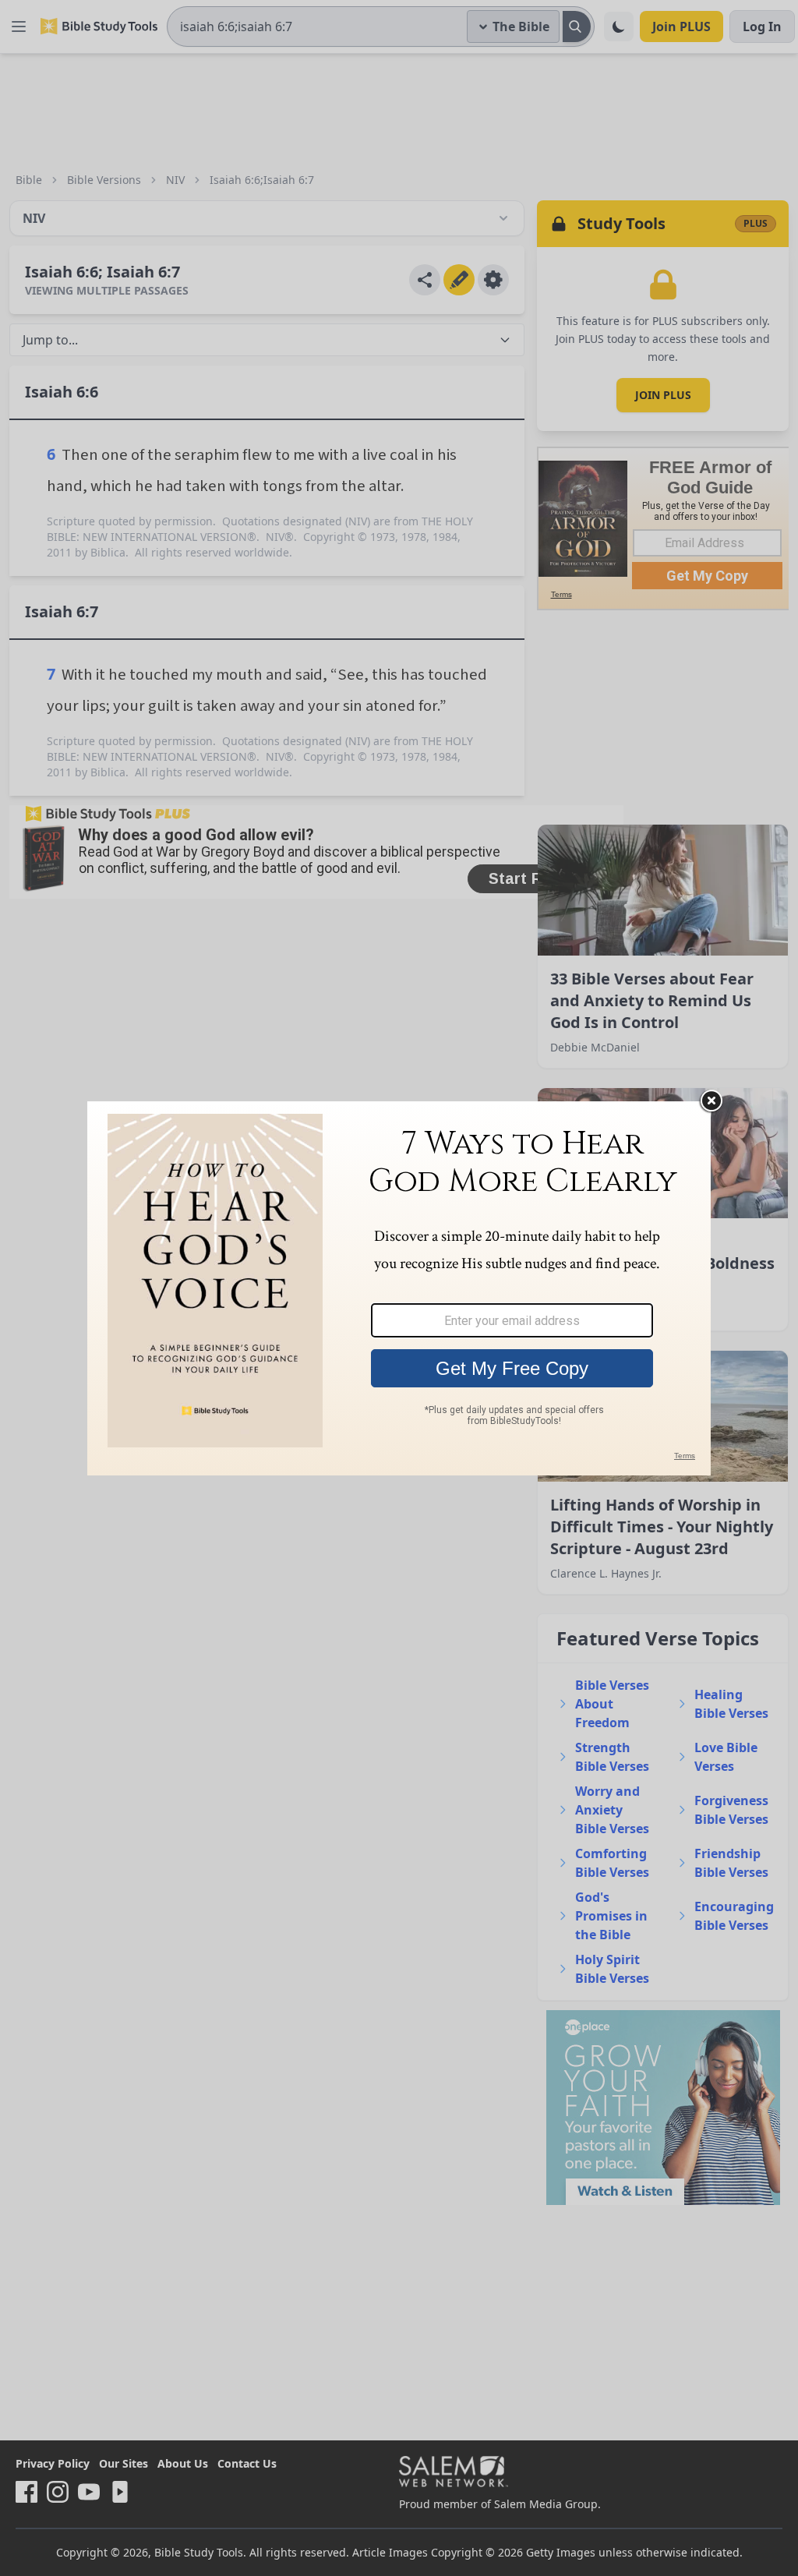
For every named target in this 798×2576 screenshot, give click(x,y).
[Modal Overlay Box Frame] (399, 1288)
